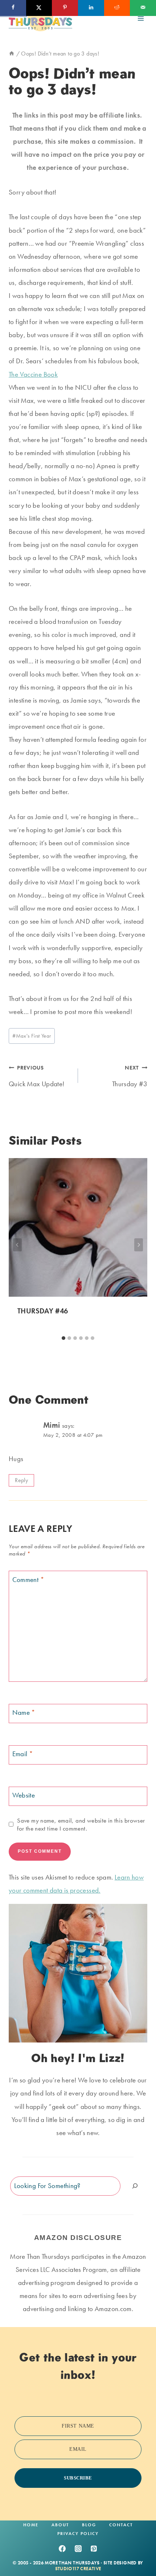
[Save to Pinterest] (65, 8)
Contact (121, 2525)
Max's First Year (32, 1036)
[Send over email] (143, 8)
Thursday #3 (130, 1076)
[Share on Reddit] (117, 8)
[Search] (135, 2186)
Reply (21, 1480)
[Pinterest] (94, 2548)
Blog (89, 2525)
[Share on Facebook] (13, 8)
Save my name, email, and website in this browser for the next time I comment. (81, 1824)
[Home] (12, 54)
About (60, 2525)
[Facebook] (62, 2548)
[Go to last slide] (17, 1245)
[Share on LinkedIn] (91, 8)
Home (31, 2525)
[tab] (63, 1338)
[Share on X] (39, 8)
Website (24, 1795)
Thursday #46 (43, 1311)
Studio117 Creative (78, 2569)
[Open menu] (141, 18)
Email (23, 1754)
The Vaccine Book (33, 374)
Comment (28, 1579)
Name (24, 1713)
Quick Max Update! (36, 1076)
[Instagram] (78, 2548)
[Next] (139, 1245)
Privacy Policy (78, 2534)
